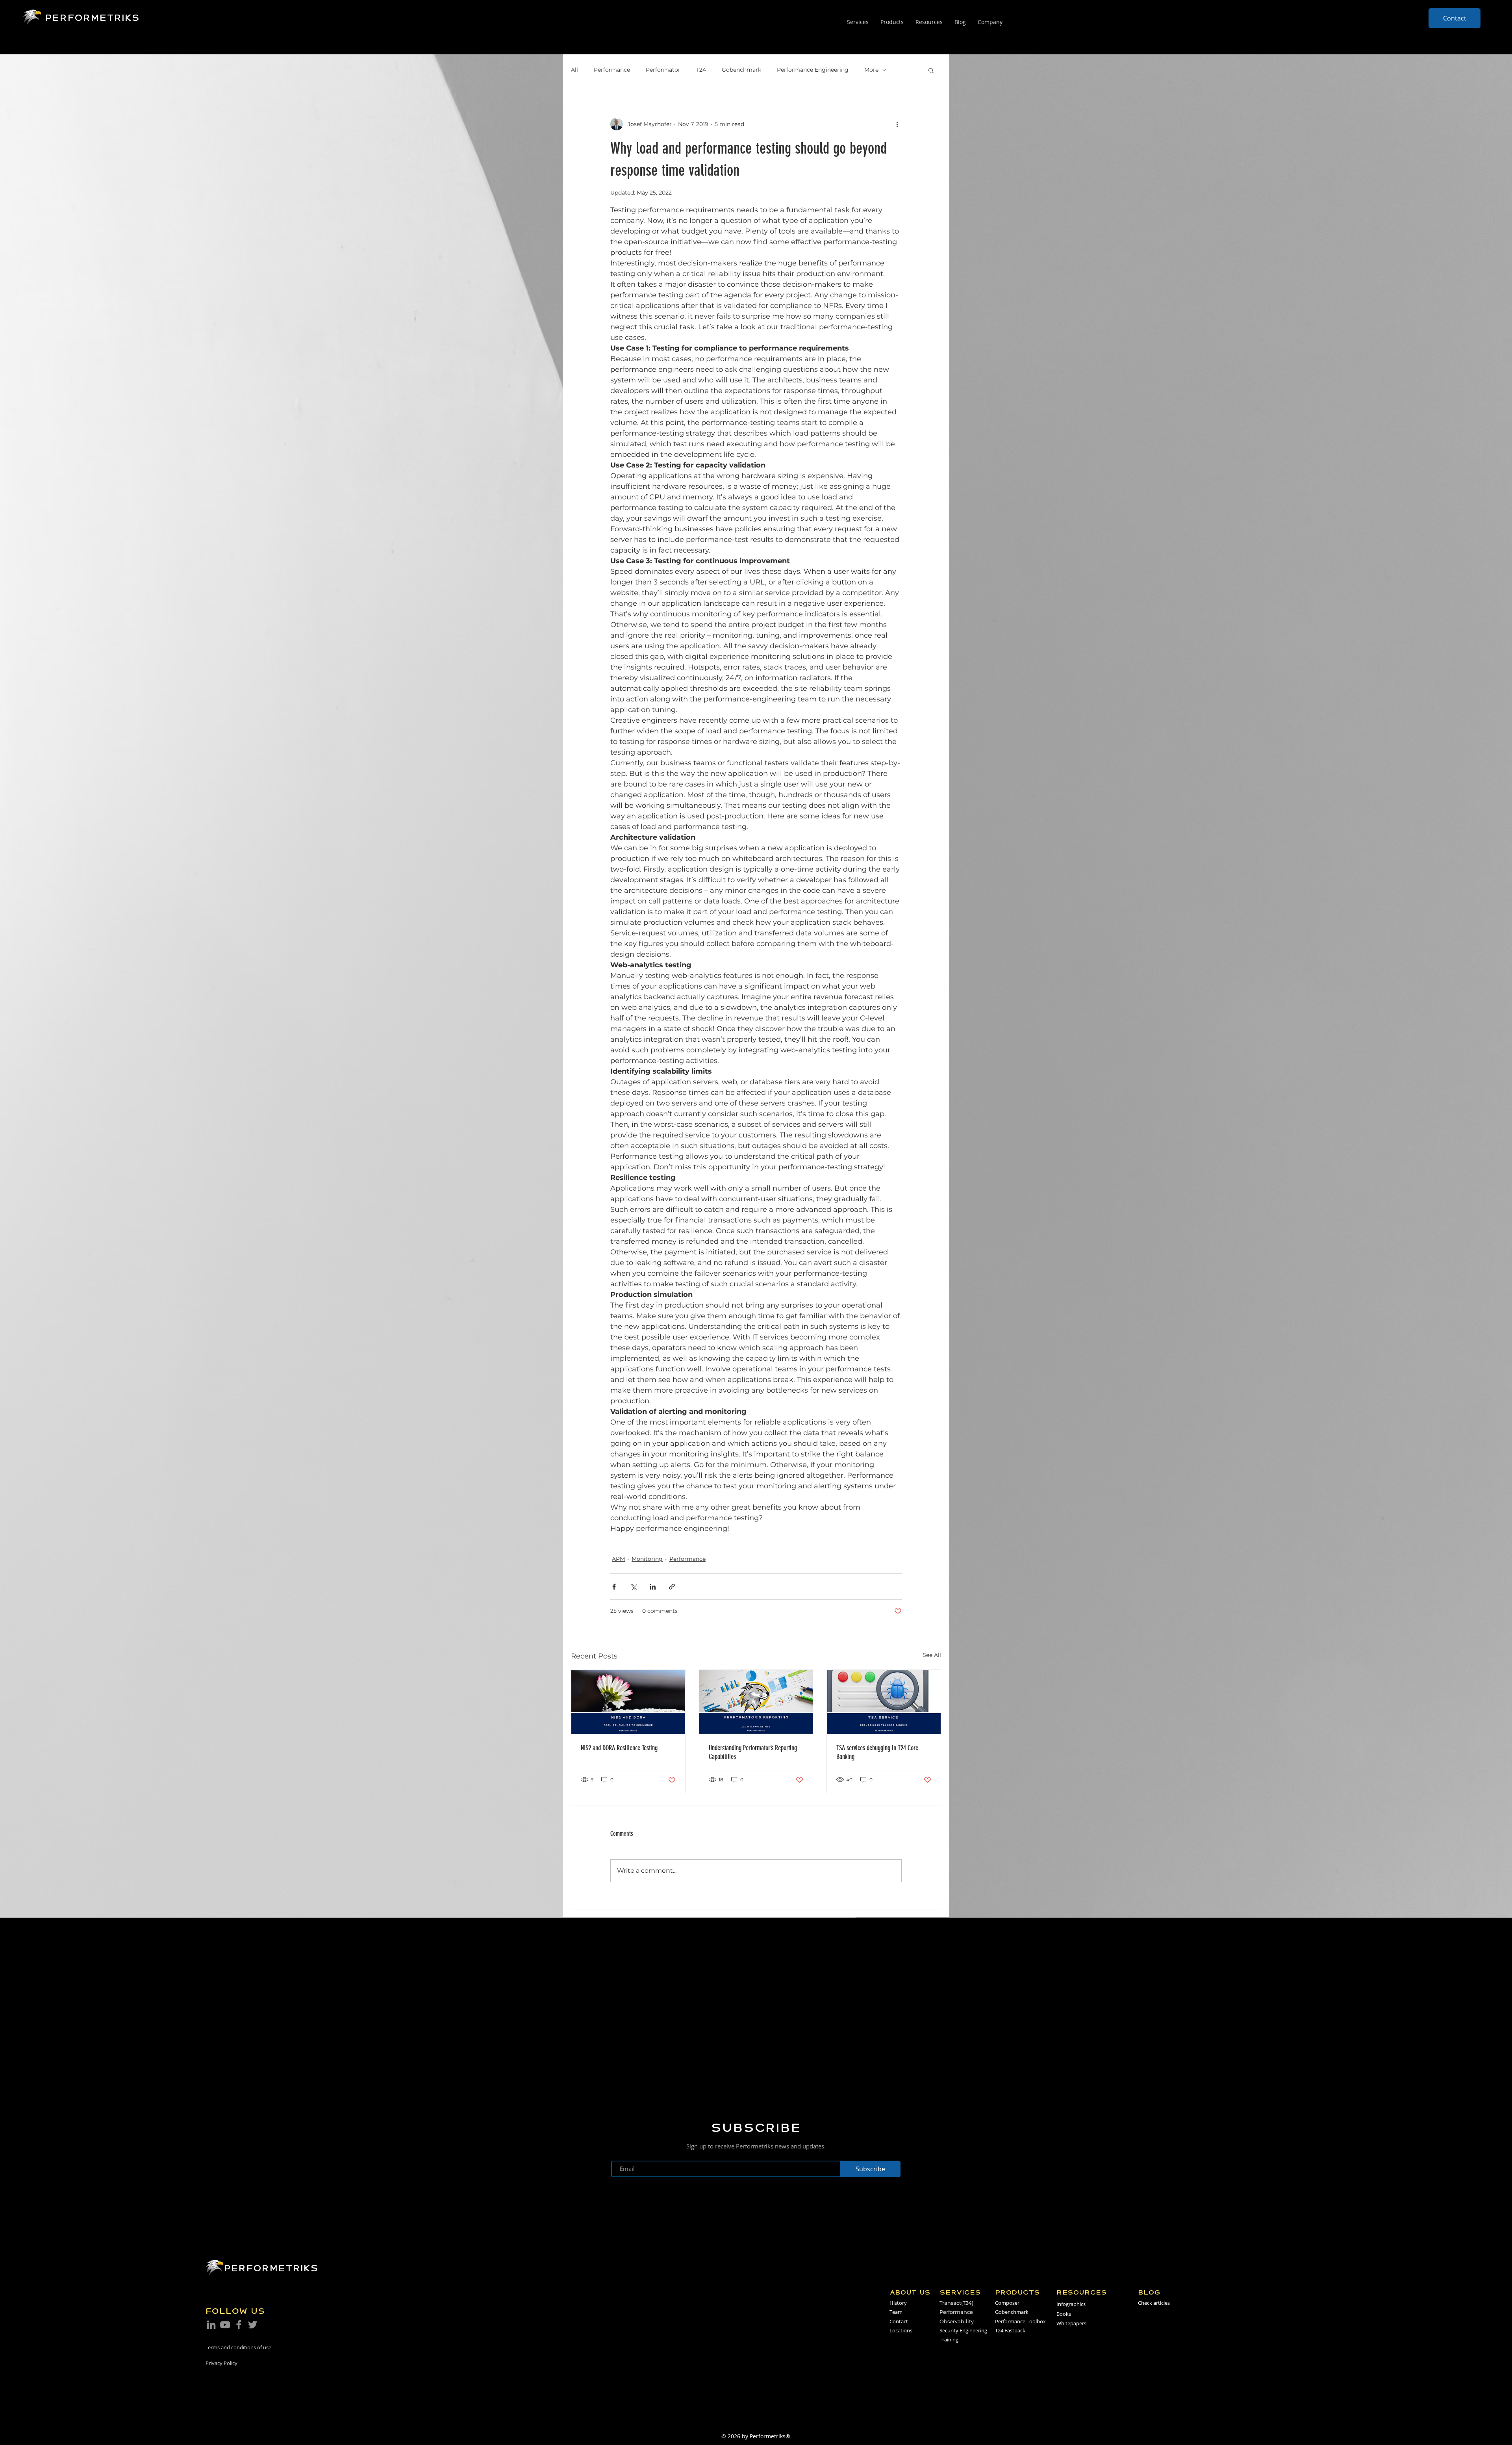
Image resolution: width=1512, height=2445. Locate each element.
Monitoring (647, 1559)
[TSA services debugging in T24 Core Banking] (884, 1702)
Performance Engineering (813, 70)
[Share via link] (672, 1587)
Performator (663, 70)
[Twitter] (253, 2325)
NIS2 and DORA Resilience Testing (619, 1748)
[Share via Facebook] (614, 1587)
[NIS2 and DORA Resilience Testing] (628, 1702)
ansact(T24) (959, 2303)
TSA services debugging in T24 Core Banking (877, 1752)
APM (618, 1559)
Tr (942, 2303)
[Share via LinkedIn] (653, 1587)
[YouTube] (225, 2325)
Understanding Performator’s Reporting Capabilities (753, 1752)
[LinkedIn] (211, 2325)
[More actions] (897, 124)
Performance (612, 70)
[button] (931, 70)
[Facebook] (239, 2325)
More (871, 70)
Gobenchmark (741, 70)
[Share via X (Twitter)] (633, 1587)
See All (932, 1655)
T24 (701, 70)
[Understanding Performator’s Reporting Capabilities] (756, 1702)
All (574, 70)
